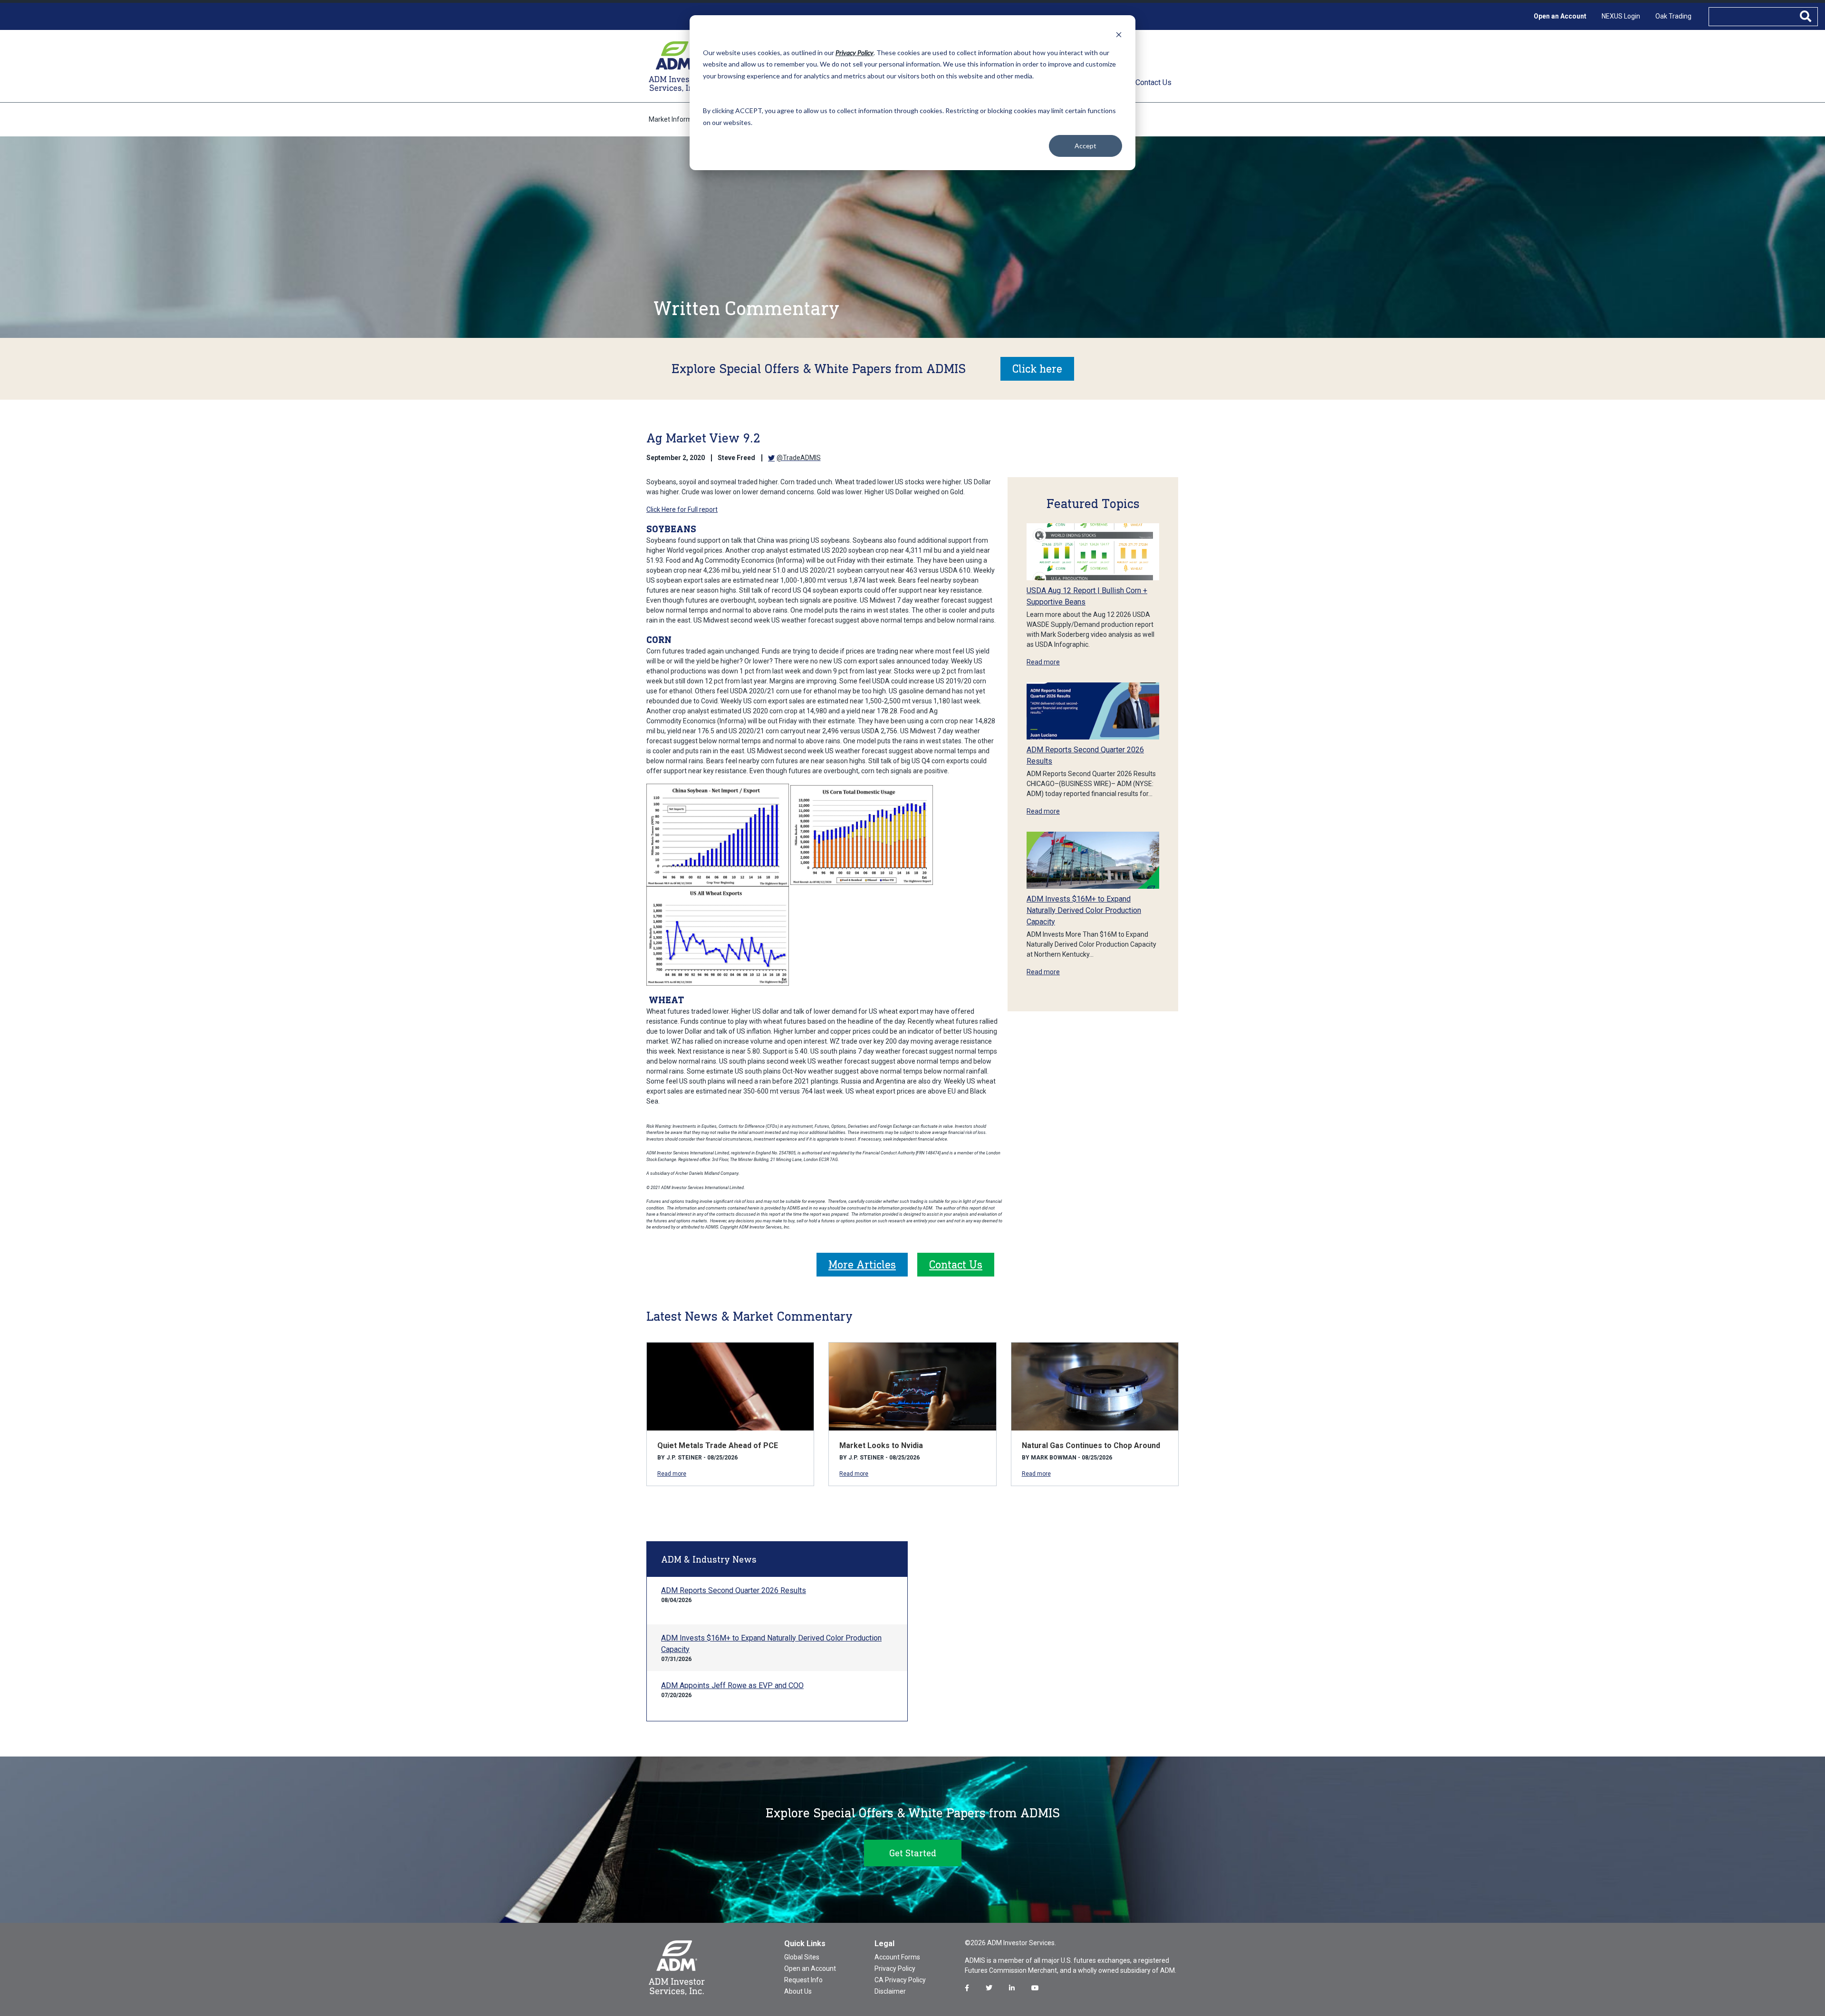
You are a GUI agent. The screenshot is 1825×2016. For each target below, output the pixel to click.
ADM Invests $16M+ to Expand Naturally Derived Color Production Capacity (1084, 910)
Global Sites (802, 1957)
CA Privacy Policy (900, 1980)
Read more (1043, 662)
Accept (1085, 146)
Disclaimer (890, 1991)
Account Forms (897, 1957)
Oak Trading (1673, 16)
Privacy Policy (895, 1968)
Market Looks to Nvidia (881, 1445)
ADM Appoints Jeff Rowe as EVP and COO (732, 1685)
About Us (798, 1991)
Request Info (803, 1980)
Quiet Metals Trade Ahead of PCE (718, 1445)
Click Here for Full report (682, 509)
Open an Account (1560, 16)
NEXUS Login (1621, 16)
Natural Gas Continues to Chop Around (1091, 1445)
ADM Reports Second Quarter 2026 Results (734, 1590)
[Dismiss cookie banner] (1119, 34)
